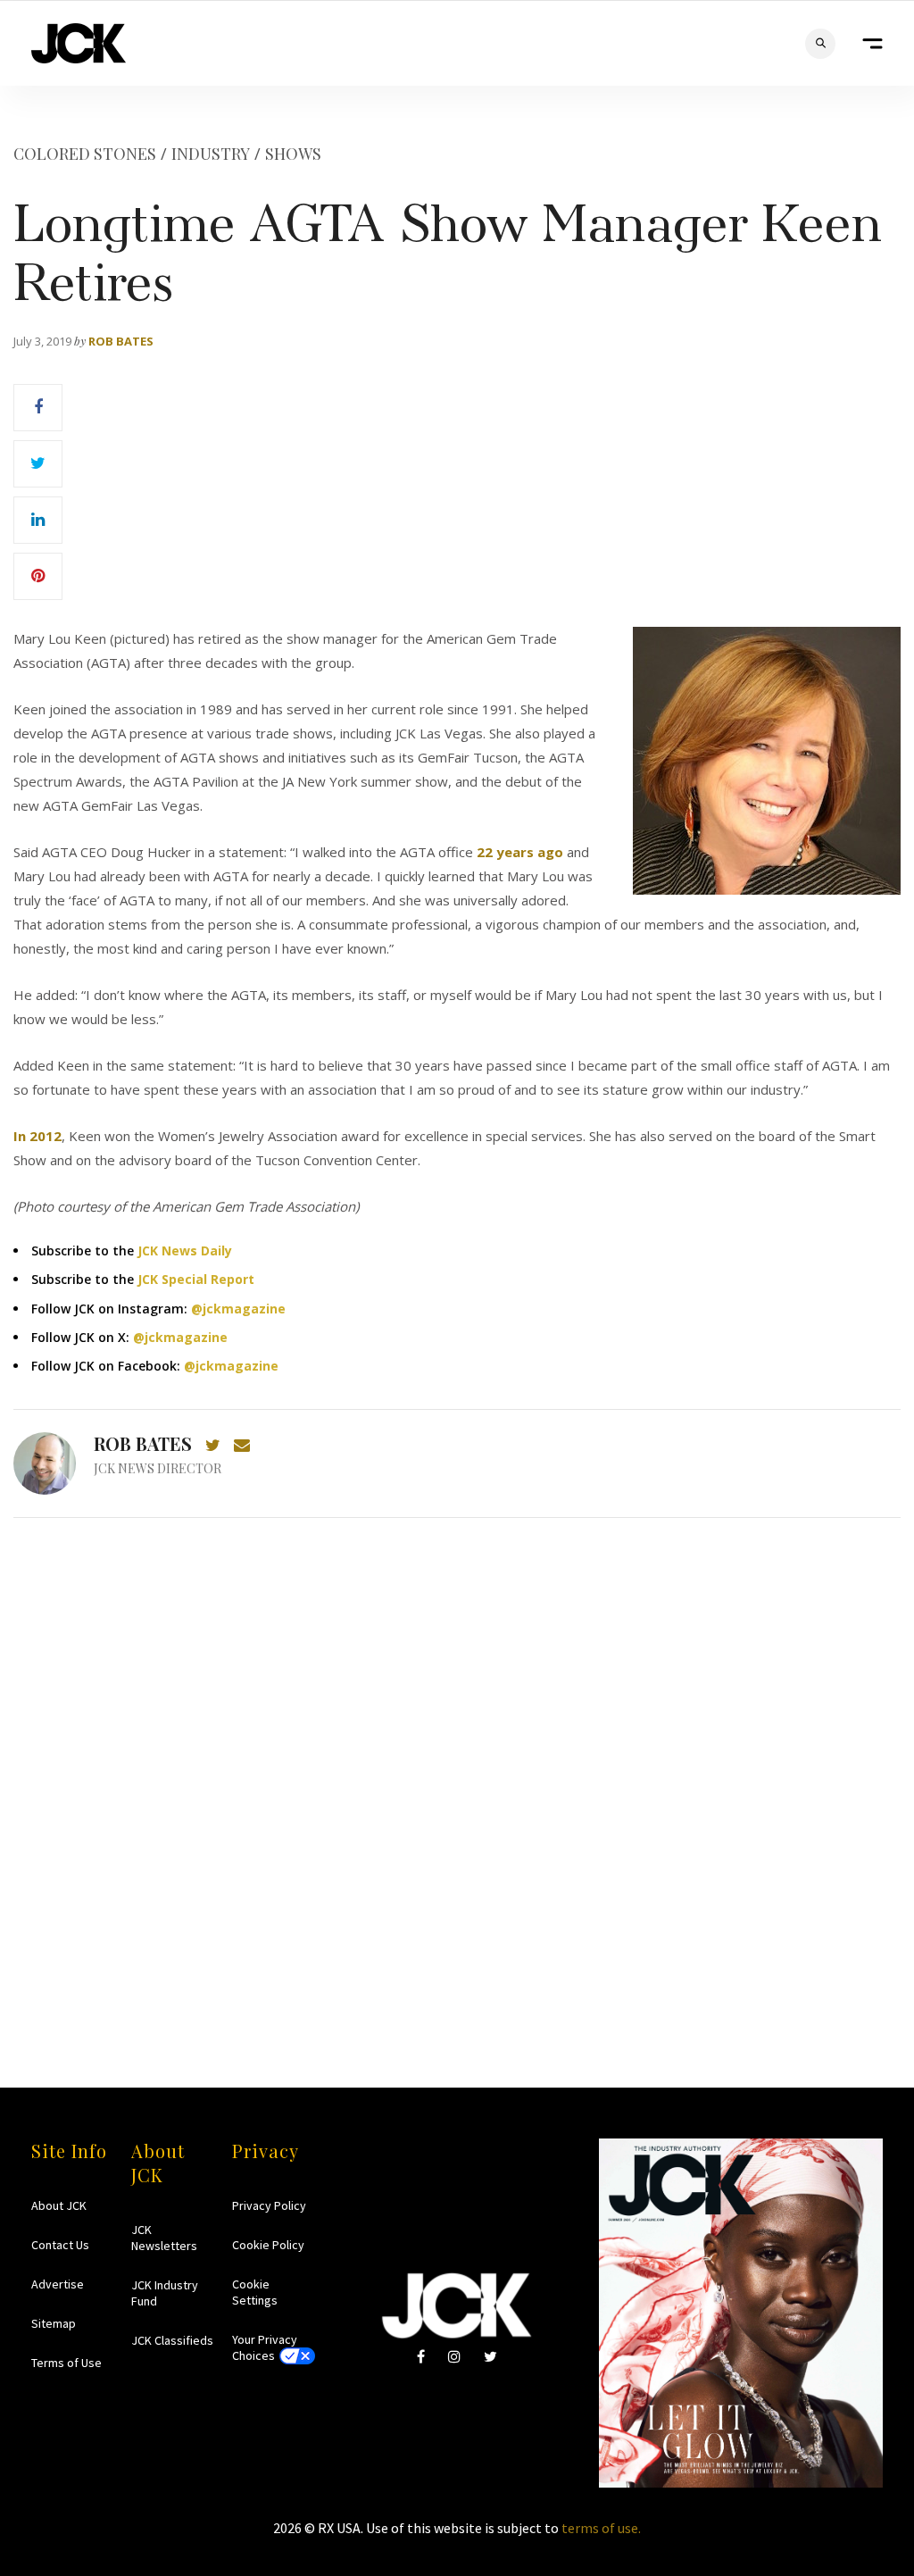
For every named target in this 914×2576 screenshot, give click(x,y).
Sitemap (54, 2323)
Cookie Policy (268, 2245)
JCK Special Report (196, 1279)
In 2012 (37, 1136)
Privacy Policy (269, 2205)
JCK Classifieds (172, 2340)
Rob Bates (121, 341)
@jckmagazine (238, 1309)
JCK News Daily (185, 1250)
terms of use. (601, 2528)
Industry (211, 154)
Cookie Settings (255, 2292)
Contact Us (60, 2245)
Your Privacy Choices (265, 2347)
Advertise (58, 2284)
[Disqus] (457, 1768)
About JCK (59, 2205)
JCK (79, 43)
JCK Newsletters (164, 2238)
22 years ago (520, 852)
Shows (293, 154)
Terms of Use (66, 2363)
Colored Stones (85, 154)
